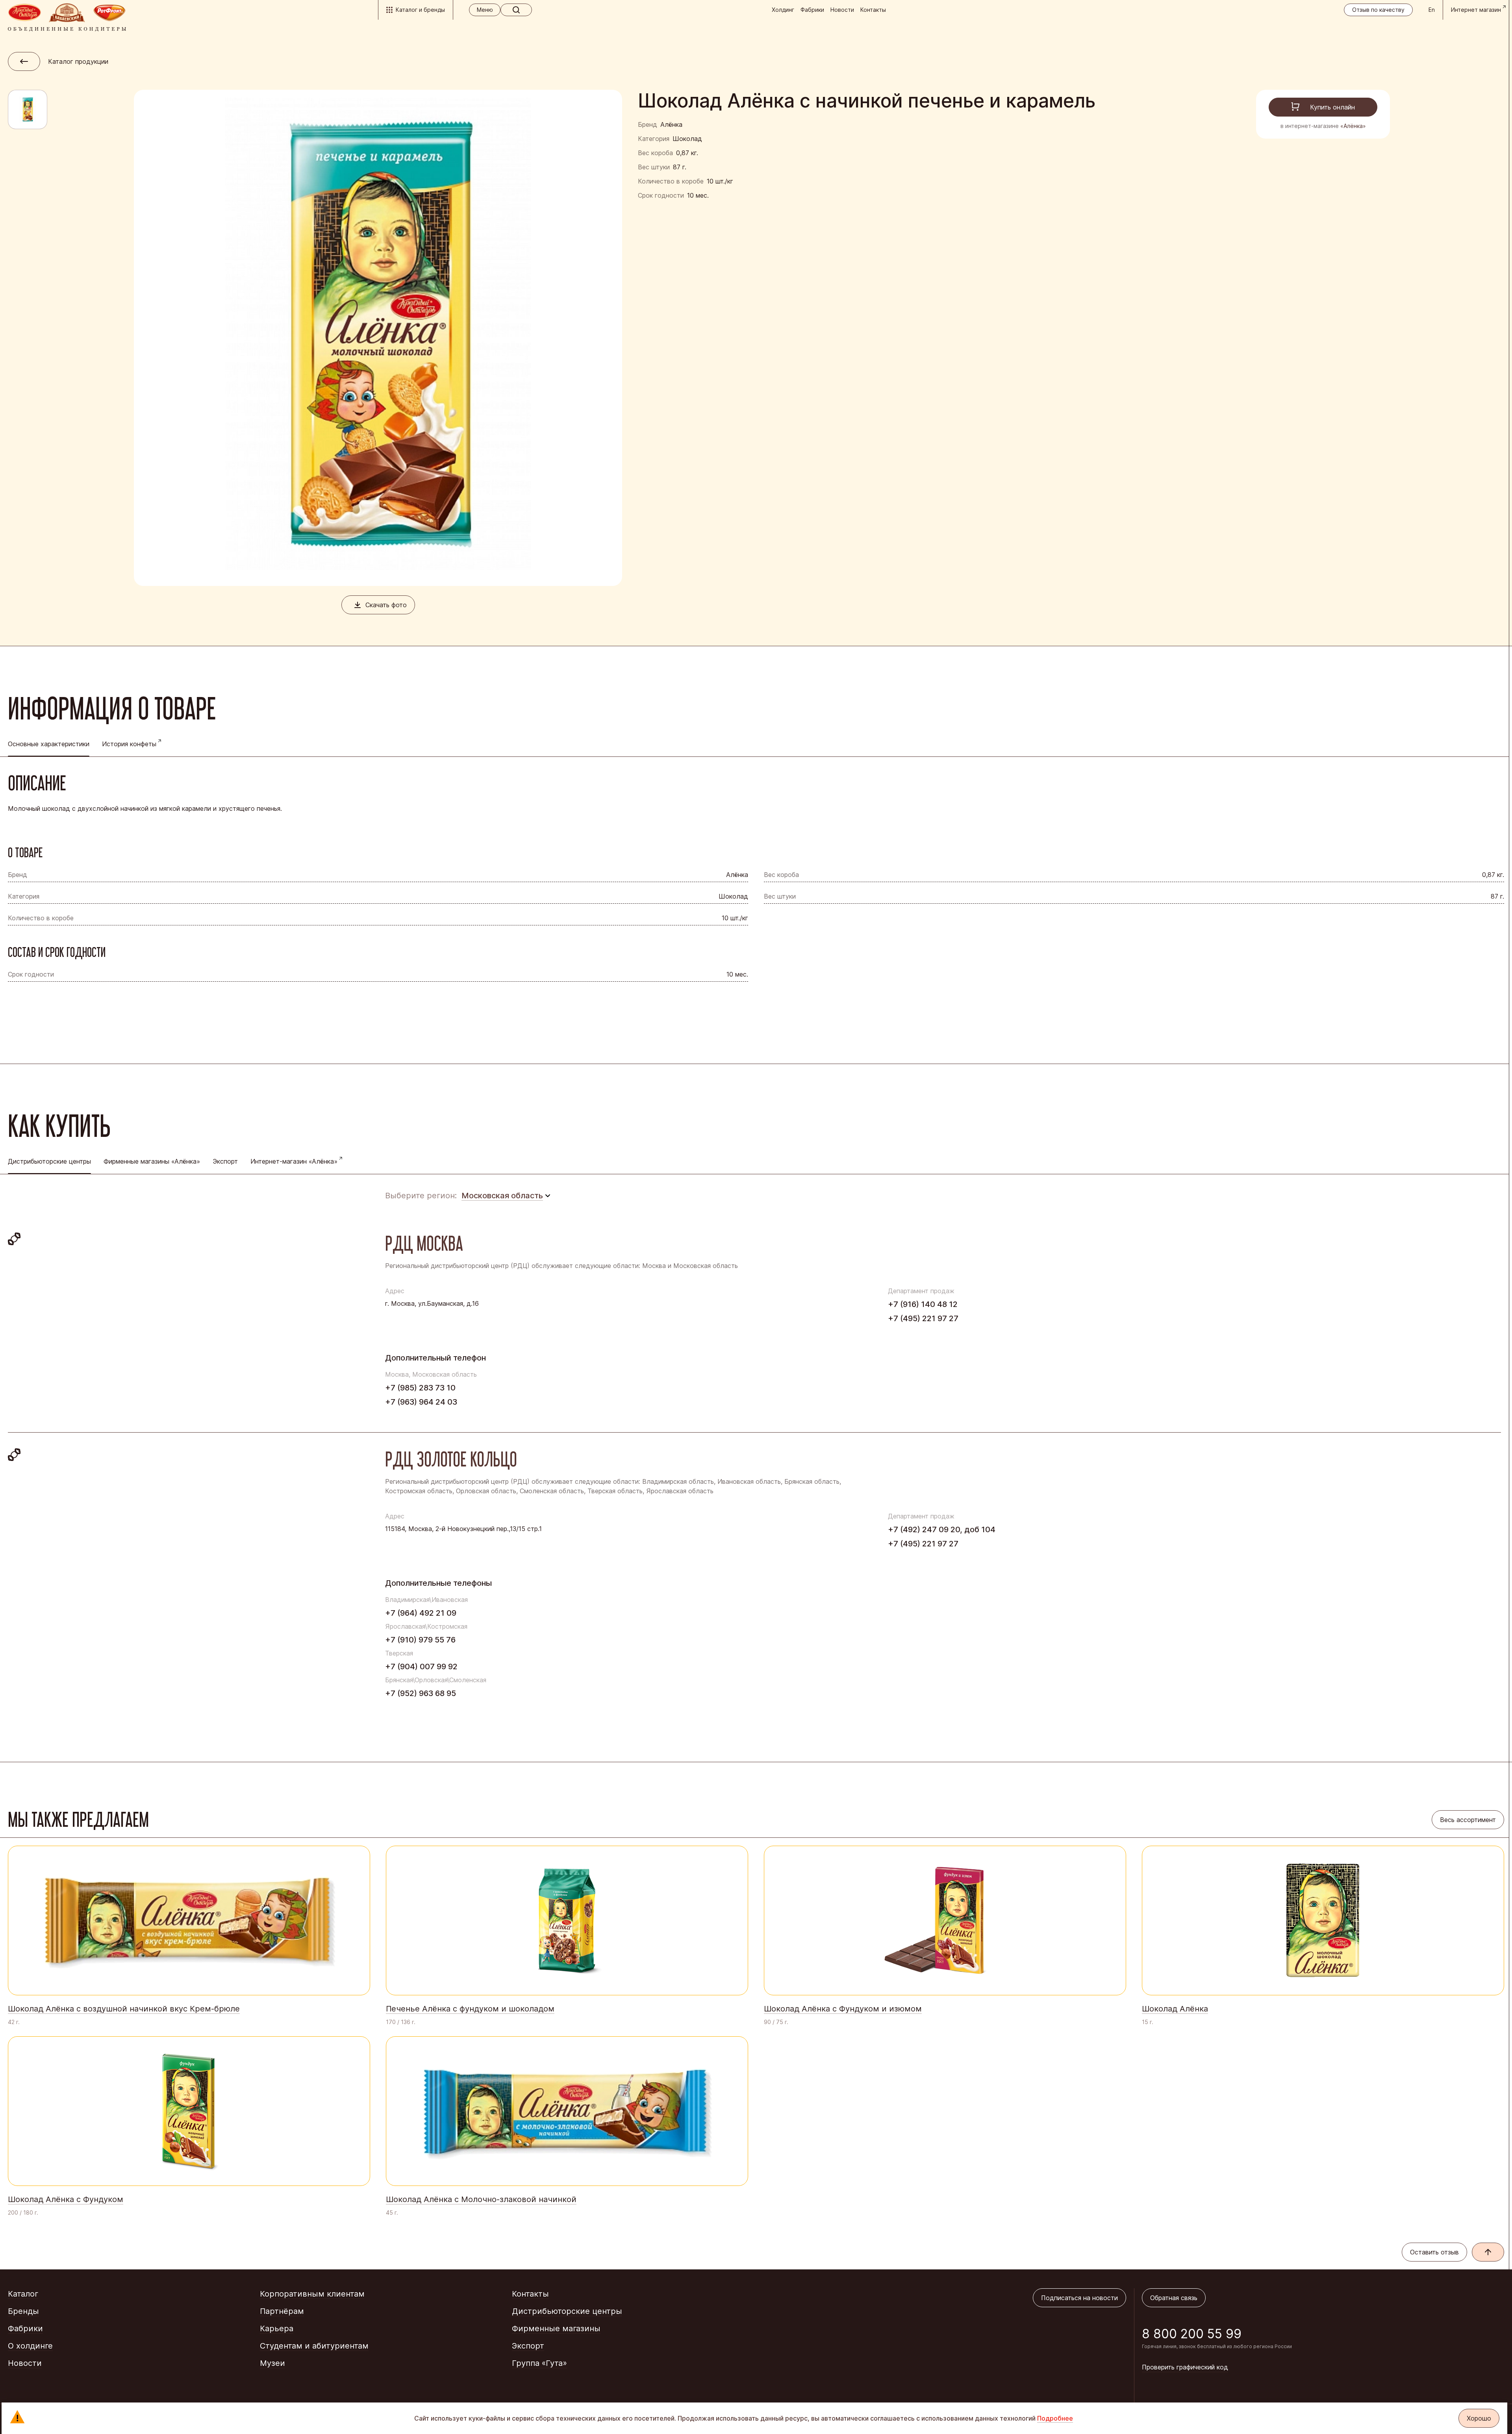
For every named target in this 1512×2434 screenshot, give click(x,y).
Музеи (272, 2363)
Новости (842, 10)
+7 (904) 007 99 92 (421, 1667)
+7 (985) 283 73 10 (420, 1388)
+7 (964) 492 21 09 (421, 1613)
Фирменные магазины (556, 2328)
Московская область (502, 1196)
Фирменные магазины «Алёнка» (152, 1161)
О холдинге (30, 2346)
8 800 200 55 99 (1192, 2334)
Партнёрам (282, 2311)
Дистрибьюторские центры (567, 2311)
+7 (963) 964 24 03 (421, 1402)
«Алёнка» (1353, 126)
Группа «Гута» (539, 2363)
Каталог (23, 2294)
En (1432, 10)
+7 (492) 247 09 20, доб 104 (942, 1529)
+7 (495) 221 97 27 (923, 1318)
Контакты (873, 10)
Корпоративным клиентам (312, 2294)
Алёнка (671, 124)
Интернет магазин (1476, 10)
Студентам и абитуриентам (314, 2346)
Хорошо (1479, 2418)
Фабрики (812, 10)
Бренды (23, 2311)
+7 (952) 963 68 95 (421, 1693)
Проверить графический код (1185, 2367)
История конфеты (129, 744)
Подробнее (1055, 2418)
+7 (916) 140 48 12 (923, 1304)
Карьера (277, 2328)
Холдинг (783, 10)
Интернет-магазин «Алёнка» (294, 1161)
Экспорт (225, 1161)
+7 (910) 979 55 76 (420, 1640)
